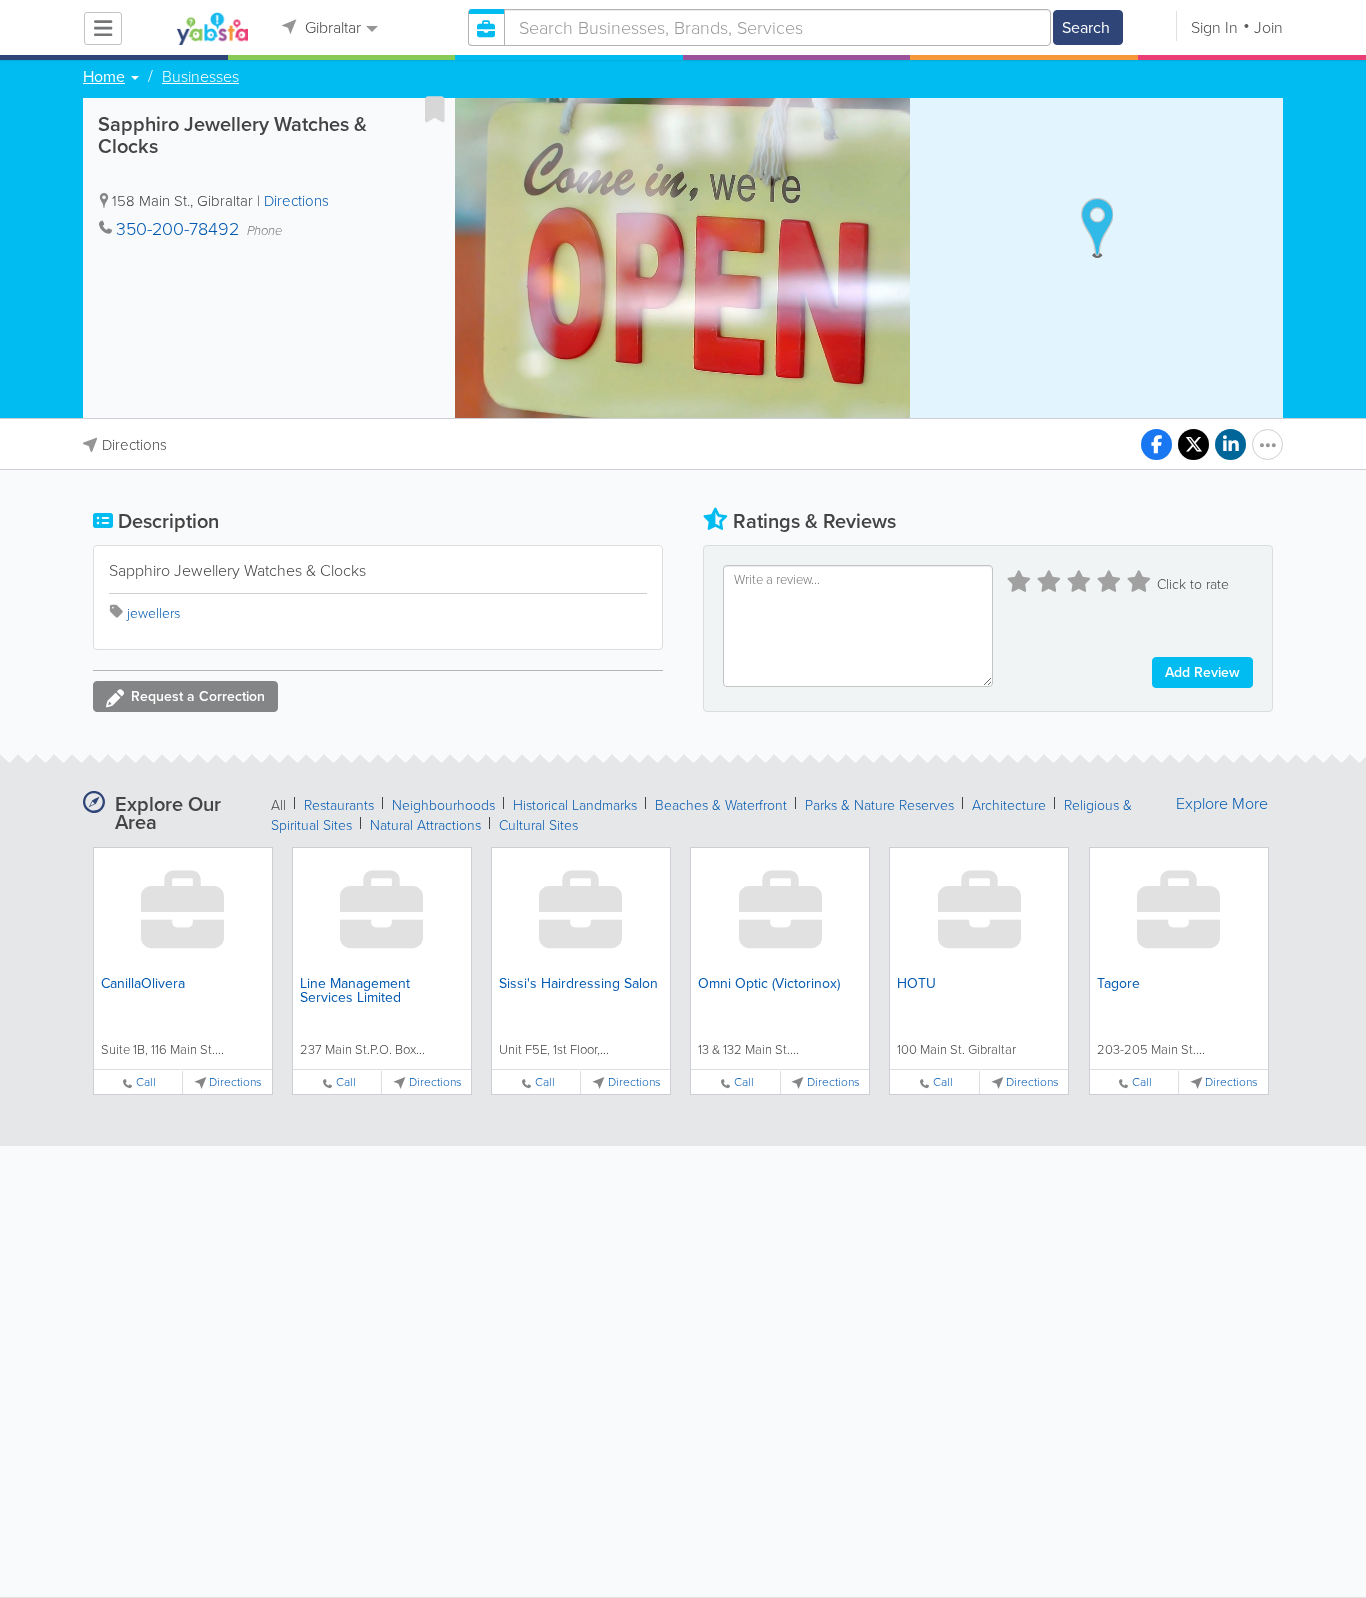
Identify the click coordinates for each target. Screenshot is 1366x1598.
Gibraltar (331, 27)
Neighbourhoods (443, 805)
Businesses (200, 77)
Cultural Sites (538, 825)
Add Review (1202, 672)
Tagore (1118, 983)
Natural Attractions (425, 825)
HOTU (916, 983)
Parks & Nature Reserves (879, 805)
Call (146, 1082)
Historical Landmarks (575, 805)
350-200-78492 (177, 229)
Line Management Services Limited (355, 990)
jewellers (153, 613)
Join (1268, 27)
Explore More (1222, 804)
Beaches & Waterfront (721, 805)
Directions (296, 201)
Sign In (1214, 27)
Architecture (1009, 805)
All (278, 805)
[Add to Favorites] (435, 109)
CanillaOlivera (143, 983)
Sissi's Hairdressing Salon (578, 983)
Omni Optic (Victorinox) (769, 983)
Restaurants (339, 805)
